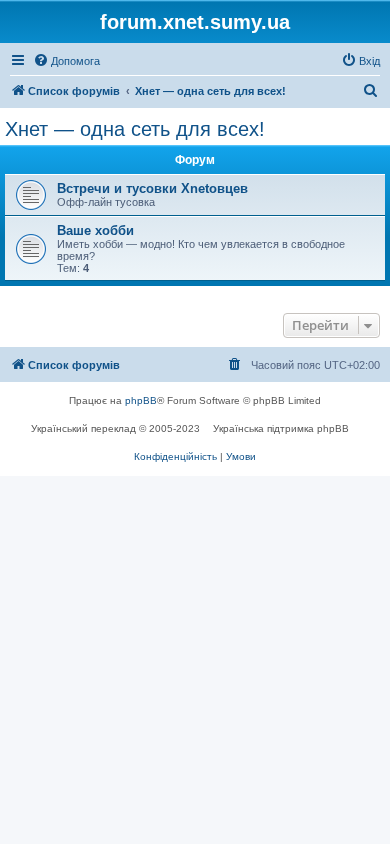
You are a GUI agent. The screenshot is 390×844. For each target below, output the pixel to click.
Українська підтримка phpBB (281, 428)
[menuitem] (66, 61)
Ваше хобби (95, 230)
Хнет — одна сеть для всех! (135, 129)
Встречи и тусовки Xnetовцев (152, 188)
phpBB (141, 400)
